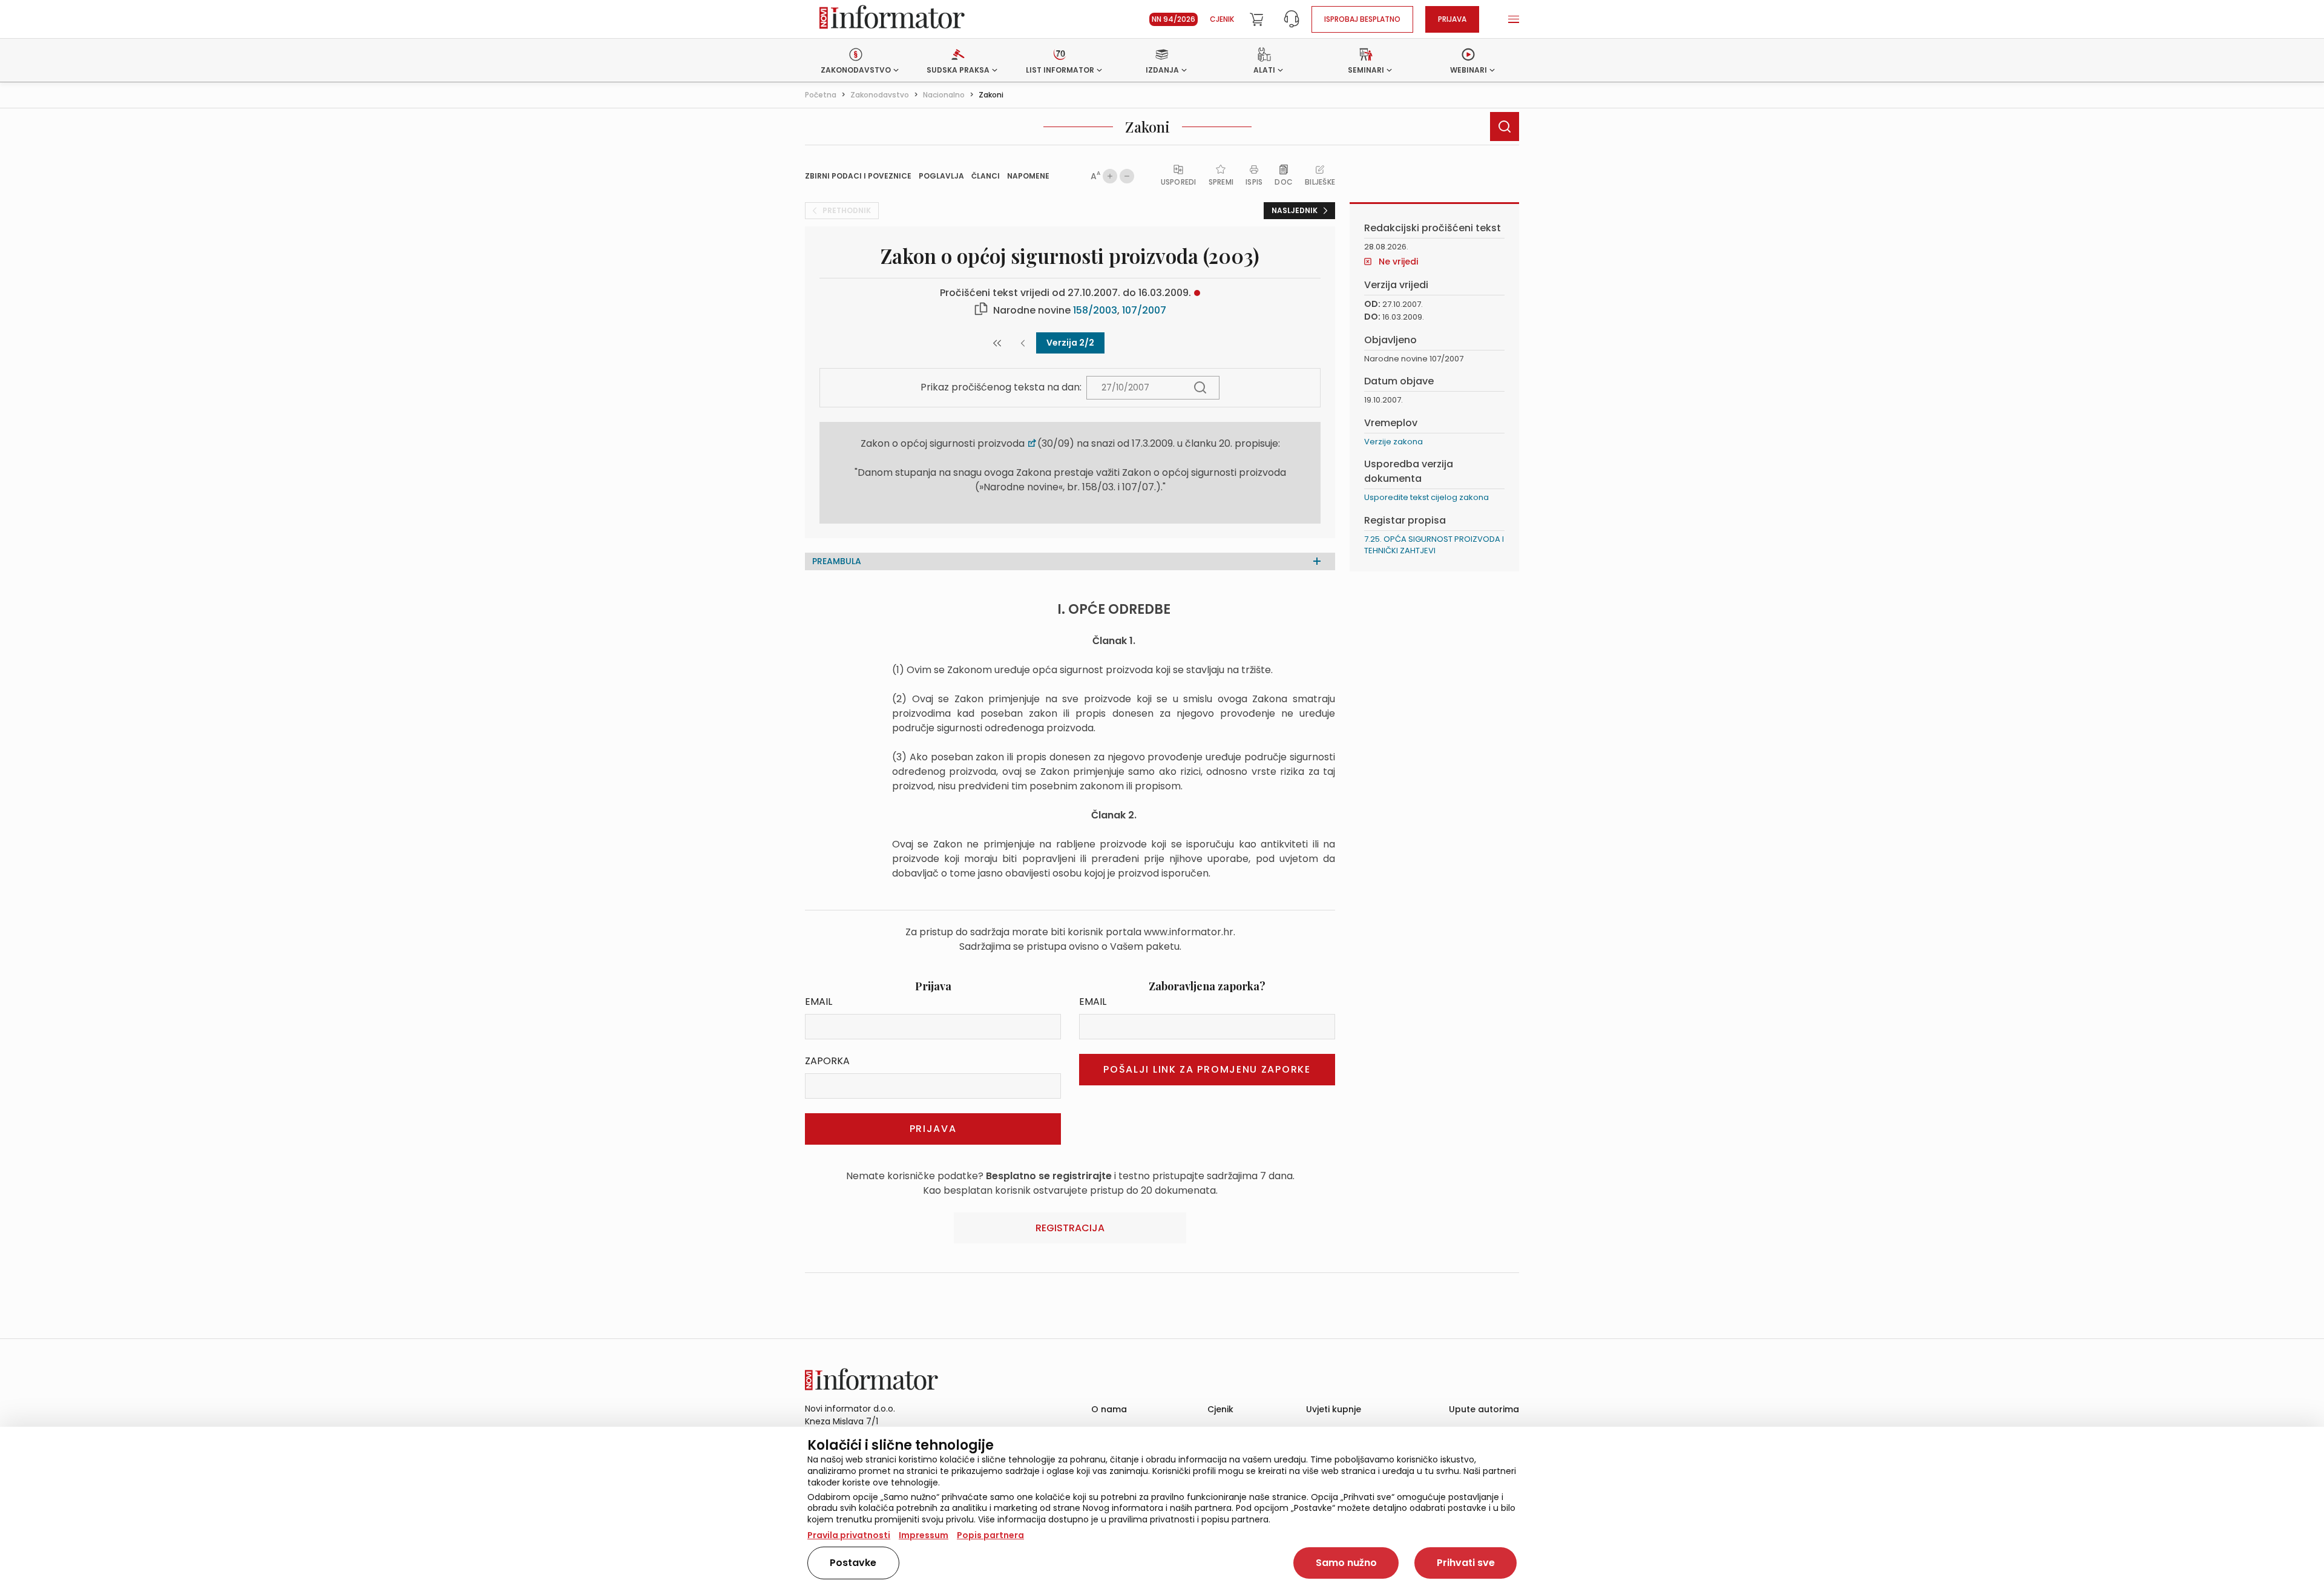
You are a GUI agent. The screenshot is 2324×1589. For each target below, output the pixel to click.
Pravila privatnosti (849, 1535)
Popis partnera (990, 1535)
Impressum (924, 1535)
